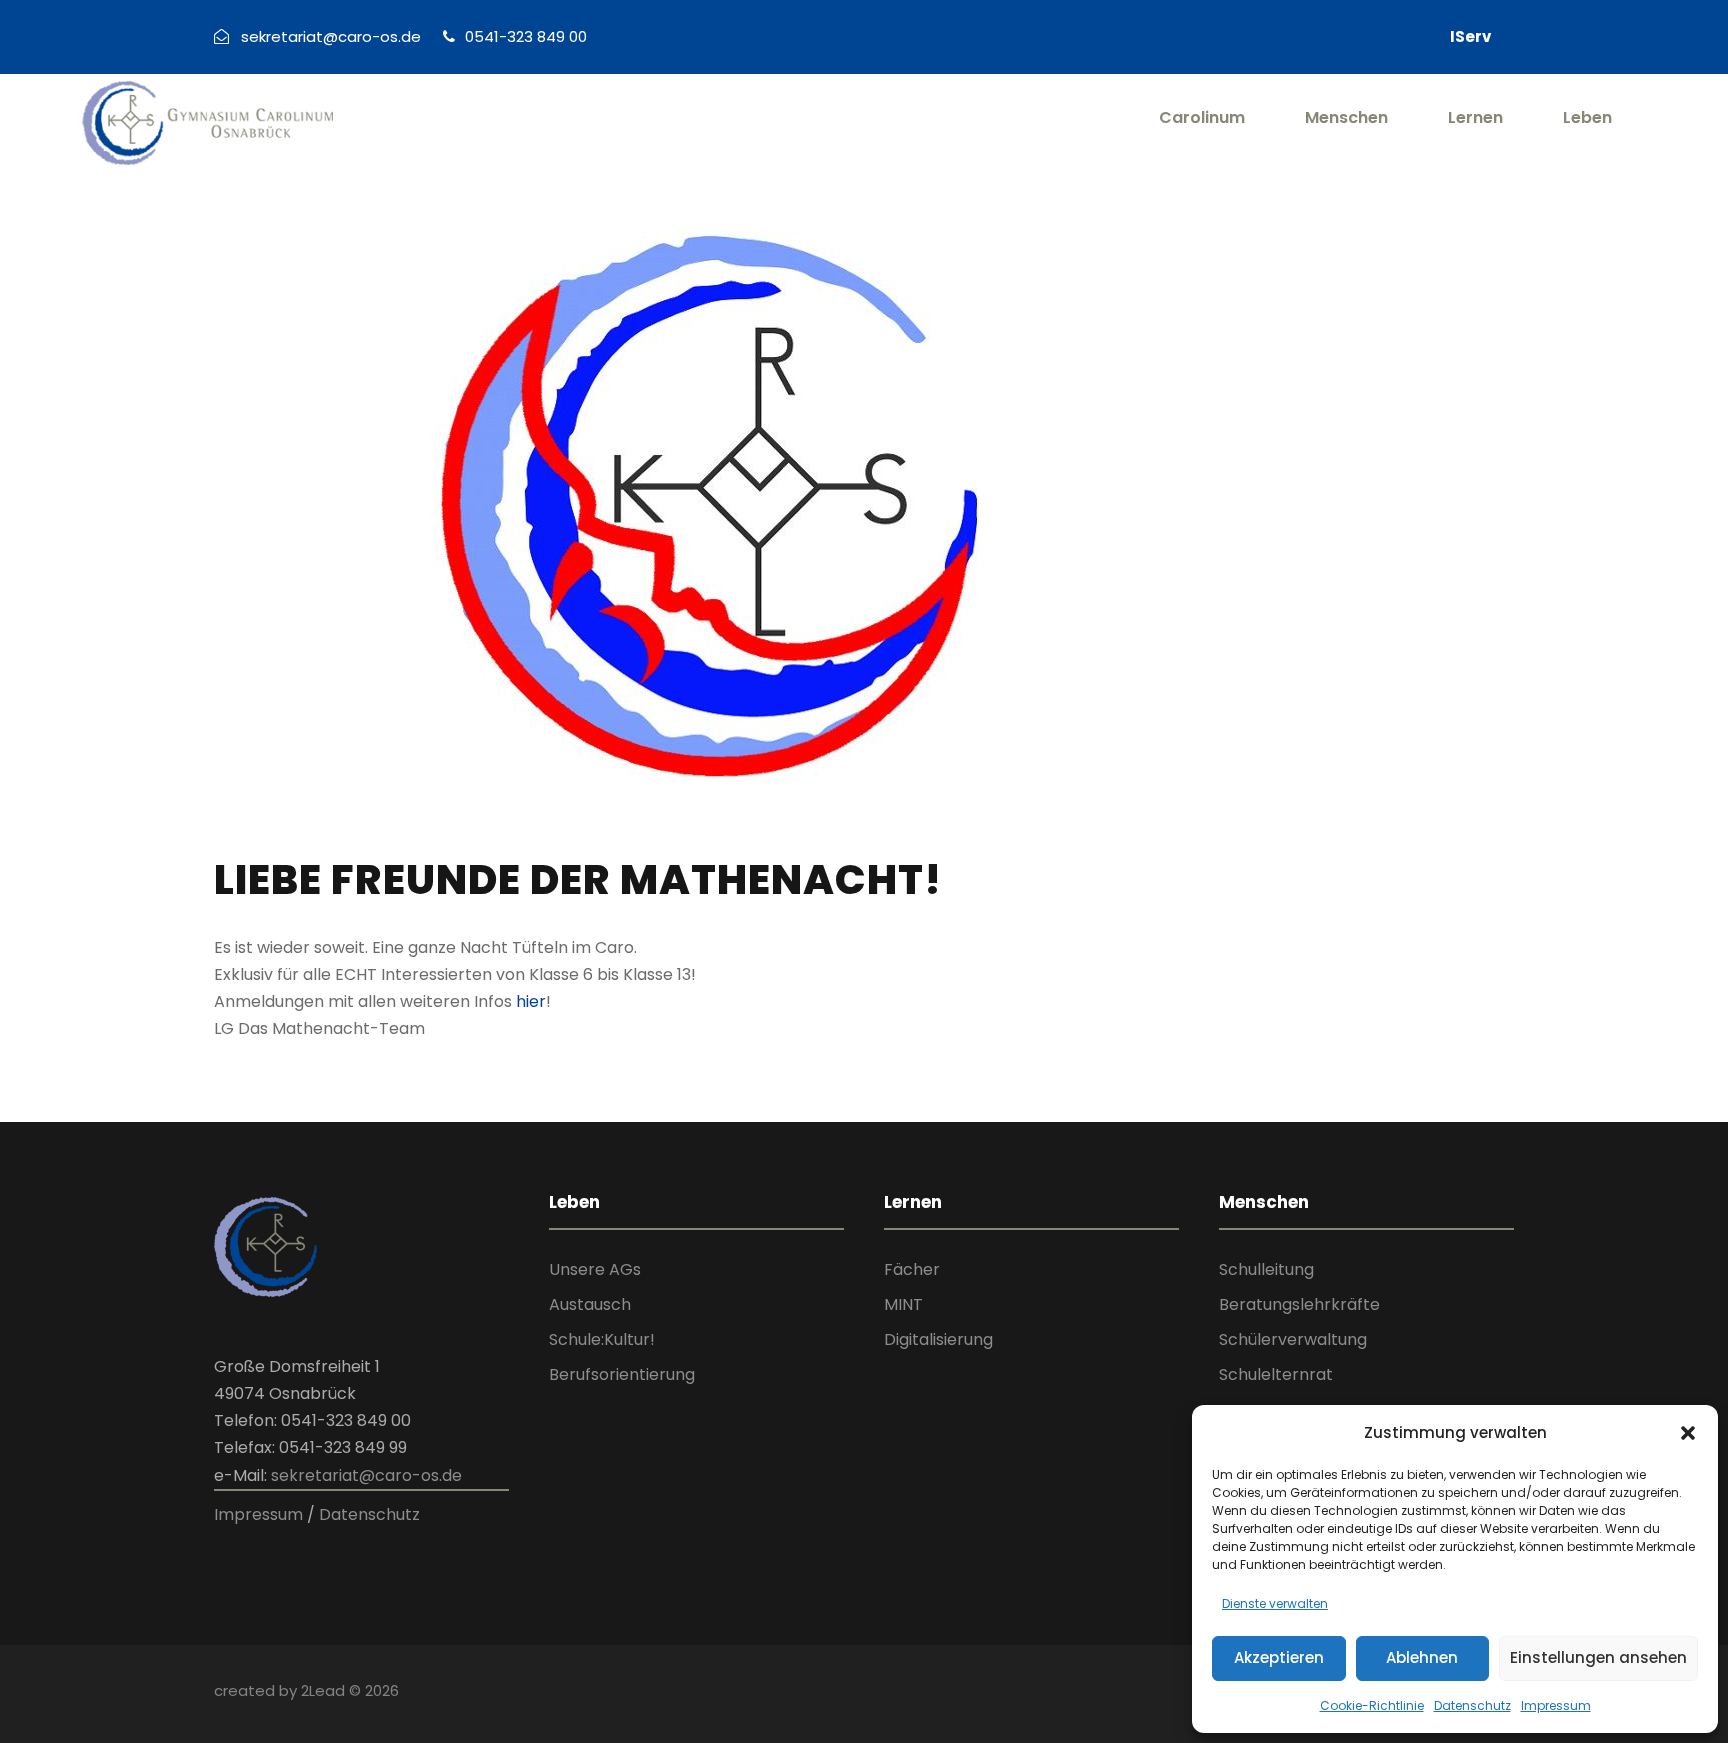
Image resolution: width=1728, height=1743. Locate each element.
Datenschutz (1472, 1705)
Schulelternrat (1276, 1374)
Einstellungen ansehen (1598, 1657)
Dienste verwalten (1275, 1603)
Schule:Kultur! (602, 1339)
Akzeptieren (1279, 1657)
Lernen (1475, 117)
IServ (1470, 36)
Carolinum (1202, 117)
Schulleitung (1266, 1269)
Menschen (1346, 117)
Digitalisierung (938, 1339)
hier (531, 1001)
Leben (1587, 117)
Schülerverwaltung (1293, 1339)
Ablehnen (1422, 1657)
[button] (1688, 1433)
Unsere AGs (595, 1269)
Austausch (590, 1304)
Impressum (1556, 1705)
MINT (903, 1304)
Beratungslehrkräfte (1299, 1304)
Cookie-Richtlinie (1372, 1705)
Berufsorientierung (622, 1374)
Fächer (912, 1269)
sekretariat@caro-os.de (366, 1475)
